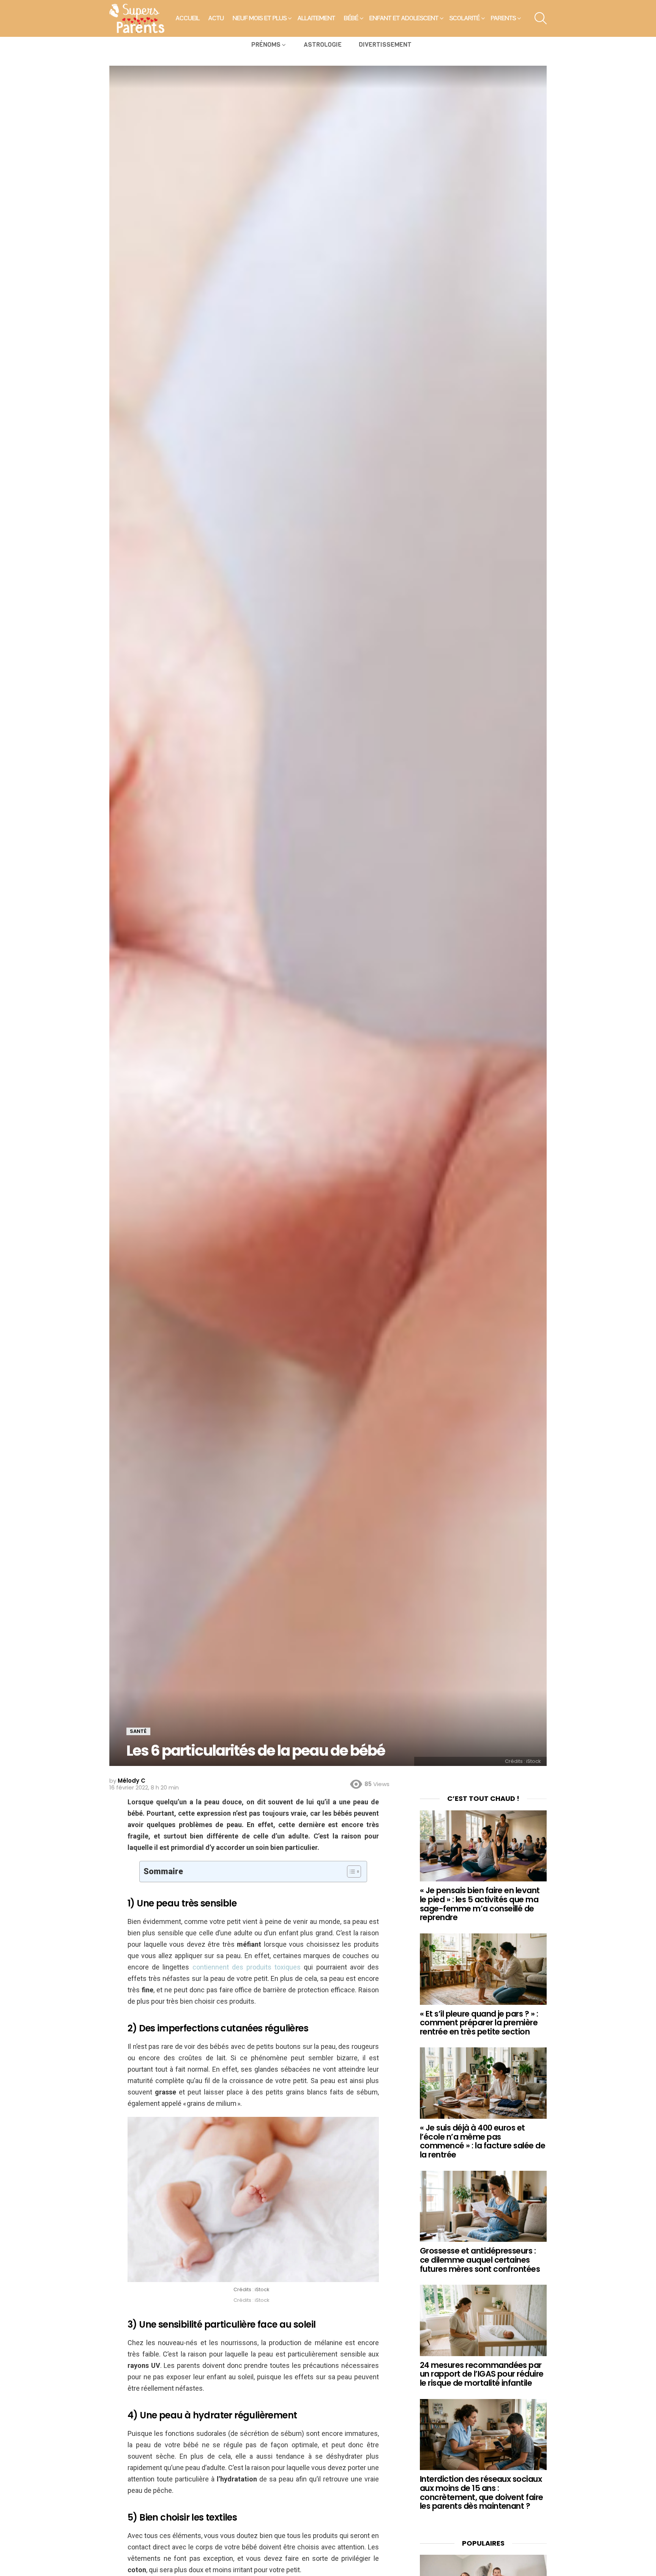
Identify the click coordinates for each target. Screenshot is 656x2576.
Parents (503, 18)
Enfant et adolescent (404, 18)
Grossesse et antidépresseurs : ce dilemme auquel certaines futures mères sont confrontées (480, 2260)
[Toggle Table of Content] (350, 1872)
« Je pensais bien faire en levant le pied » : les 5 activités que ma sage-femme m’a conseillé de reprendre (480, 1904)
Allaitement (316, 18)
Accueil (188, 18)
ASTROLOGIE (323, 45)
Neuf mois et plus (260, 18)
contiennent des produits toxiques (247, 1967)
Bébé (351, 18)
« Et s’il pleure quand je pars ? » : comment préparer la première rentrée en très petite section (479, 2023)
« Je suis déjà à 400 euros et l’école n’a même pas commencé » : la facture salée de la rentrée (483, 2141)
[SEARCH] (541, 18)
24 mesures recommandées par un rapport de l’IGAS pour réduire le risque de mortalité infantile (482, 2374)
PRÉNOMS (266, 45)
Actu (216, 18)
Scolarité (465, 18)
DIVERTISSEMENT (385, 45)
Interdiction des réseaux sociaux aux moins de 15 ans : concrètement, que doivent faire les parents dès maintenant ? (482, 2492)
